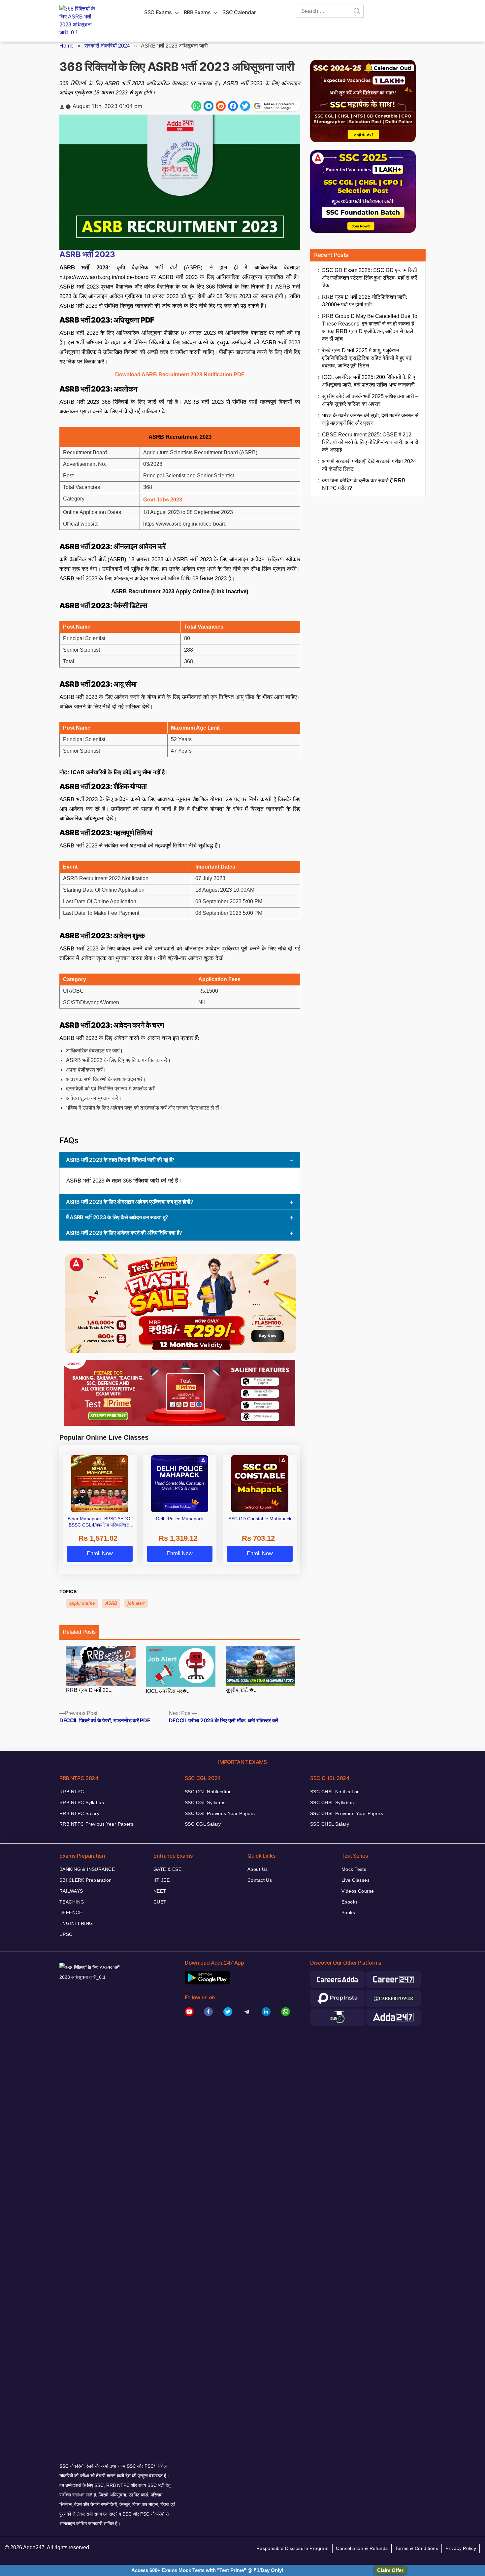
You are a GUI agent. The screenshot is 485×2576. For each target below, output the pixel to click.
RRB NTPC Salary (79, 1813)
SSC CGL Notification (208, 1792)
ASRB (111, 1603)
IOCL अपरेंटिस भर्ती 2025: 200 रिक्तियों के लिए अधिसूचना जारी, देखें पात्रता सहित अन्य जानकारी (369, 381)
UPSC (66, 1934)
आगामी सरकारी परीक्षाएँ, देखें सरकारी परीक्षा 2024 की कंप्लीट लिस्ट (369, 465)
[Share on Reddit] (221, 106)
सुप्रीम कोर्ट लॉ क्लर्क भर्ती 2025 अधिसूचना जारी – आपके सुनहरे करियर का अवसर (370, 400)
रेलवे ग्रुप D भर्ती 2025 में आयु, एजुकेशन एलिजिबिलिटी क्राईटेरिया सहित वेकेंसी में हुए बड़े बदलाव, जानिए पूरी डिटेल (367, 358)
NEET (160, 1891)
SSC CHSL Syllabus (332, 1803)
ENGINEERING (76, 1923)
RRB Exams (197, 12)
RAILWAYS (71, 1891)
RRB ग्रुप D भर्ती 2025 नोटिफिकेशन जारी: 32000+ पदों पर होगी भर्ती (365, 301)
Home (66, 46)
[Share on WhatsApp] (196, 106)
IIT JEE (162, 1880)
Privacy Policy (461, 2548)
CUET (160, 1902)
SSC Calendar (239, 12)
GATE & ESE (167, 1869)
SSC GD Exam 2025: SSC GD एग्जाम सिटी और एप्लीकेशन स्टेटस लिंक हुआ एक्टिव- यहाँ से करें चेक (370, 278)
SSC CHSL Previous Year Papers (347, 1813)
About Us (258, 1869)
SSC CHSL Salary (330, 1824)
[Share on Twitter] (245, 106)
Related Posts (79, 1632)
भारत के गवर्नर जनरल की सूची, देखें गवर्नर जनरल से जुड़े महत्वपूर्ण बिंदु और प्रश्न (370, 419)
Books (348, 1912)
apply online (82, 1603)
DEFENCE (71, 1912)
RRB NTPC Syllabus (82, 1803)
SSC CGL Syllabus (205, 1803)
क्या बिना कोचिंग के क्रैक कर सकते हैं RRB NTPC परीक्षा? (364, 484)
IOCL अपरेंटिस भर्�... (168, 1691)
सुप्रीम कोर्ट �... (242, 1690)
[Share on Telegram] (209, 106)
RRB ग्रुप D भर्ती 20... (89, 1690)
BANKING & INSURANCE (87, 1869)
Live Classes (356, 1880)
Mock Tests (354, 1869)
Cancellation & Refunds (362, 2548)
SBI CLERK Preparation (86, 1880)
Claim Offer (390, 2570)
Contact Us (260, 1880)
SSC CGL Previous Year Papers (220, 1813)
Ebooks (350, 1902)
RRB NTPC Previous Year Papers (96, 1824)
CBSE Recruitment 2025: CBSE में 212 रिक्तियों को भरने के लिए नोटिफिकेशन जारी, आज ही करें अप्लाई (370, 442)
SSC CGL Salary (203, 1824)
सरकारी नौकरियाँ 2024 (107, 46)
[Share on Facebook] (233, 106)
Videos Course (358, 1891)
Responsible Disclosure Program (293, 2548)
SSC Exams (158, 12)
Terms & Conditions (417, 2548)
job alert (136, 1603)
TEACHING (72, 1902)
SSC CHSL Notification (335, 1792)
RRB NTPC (72, 1792)
